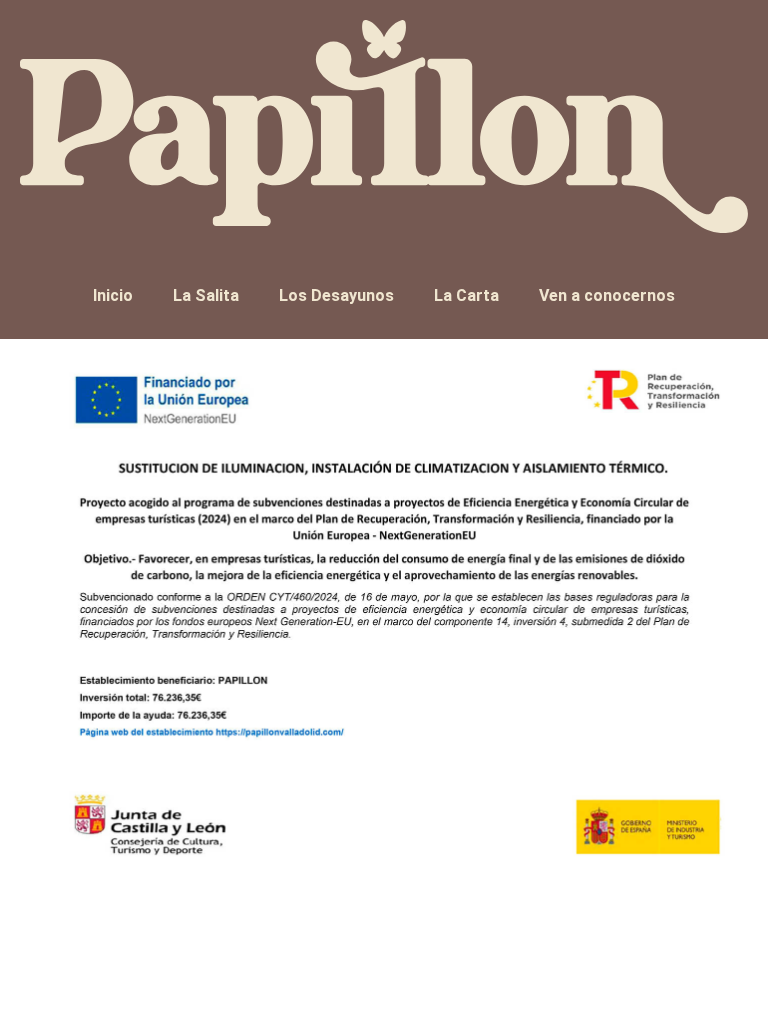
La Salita (206, 295)
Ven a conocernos (607, 295)
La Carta (466, 295)
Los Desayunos (336, 295)
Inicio (113, 295)
